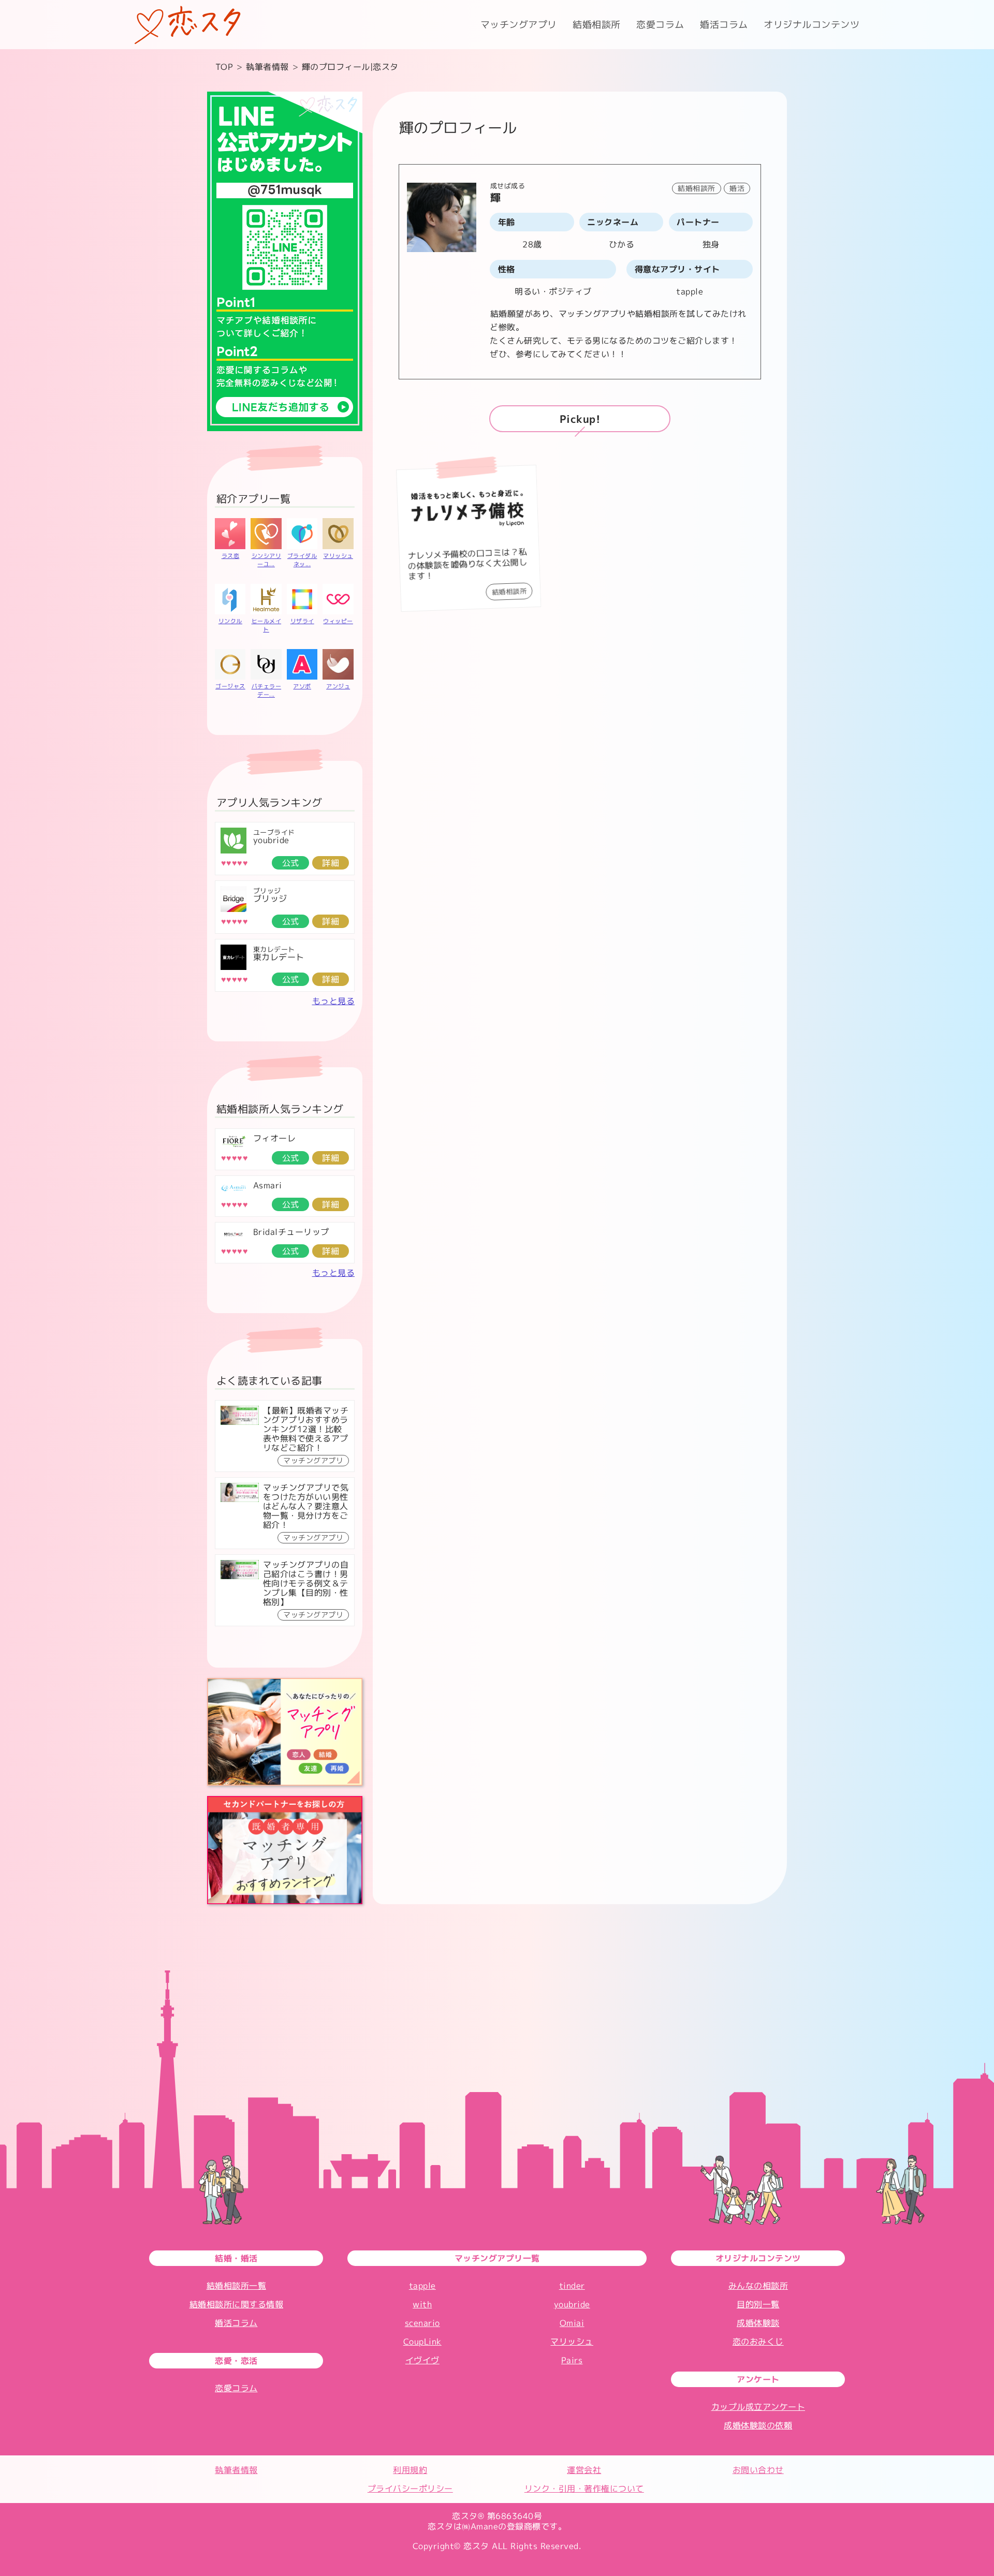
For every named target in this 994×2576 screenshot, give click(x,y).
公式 (291, 863)
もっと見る (333, 1001)
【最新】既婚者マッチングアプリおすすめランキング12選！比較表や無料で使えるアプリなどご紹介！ (306, 1429)
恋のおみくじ (758, 2342)
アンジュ (338, 686)
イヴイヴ (422, 2360)
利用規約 (410, 2470)
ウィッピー (338, 621)
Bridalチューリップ (291, 1232)
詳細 (331, 863)
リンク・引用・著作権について (584, 2489)
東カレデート (279, 957)
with (422, 2304)
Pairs (572, 2360)
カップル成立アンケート (758, 2407)
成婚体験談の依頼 (758, 2425)
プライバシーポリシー (410, 2489)
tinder (572, 2286)
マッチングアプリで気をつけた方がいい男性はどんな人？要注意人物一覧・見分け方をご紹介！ (306, 1506)
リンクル (230, 621)
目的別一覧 (758, 2304)
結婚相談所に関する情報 (237, 2304)
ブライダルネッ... (302, 560)
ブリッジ (270, 899)
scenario (422, 2323)
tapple (422, 2286)
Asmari (268, 1185)
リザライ (302, 621)
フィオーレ (275, 1138)
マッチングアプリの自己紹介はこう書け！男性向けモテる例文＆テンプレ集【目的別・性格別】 (306, 1583)
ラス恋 (231, 556)
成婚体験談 (758, 2323)
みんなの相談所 (758, 2286)
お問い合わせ (758, 2470)
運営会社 (584, 2470)
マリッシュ (338, 556)
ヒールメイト (266, 625)
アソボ (302, 686)
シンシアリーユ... (266, 560)
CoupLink (422, 2342)
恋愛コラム (660, 25)
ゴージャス (230, 686)
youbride (271, 840)
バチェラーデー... (266, 690)
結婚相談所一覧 (237, 2286)
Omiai (572, 2323)
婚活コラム (724, 25)
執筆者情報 (236, 2470)
